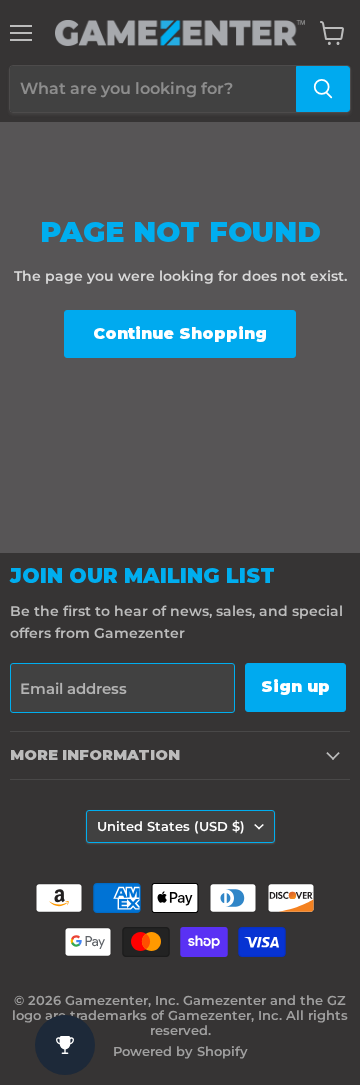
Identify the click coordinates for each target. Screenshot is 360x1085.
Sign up (295, 686)
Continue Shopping (180, 333)
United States (171, 826)
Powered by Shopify (180, 1051)
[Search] (323, 89)
